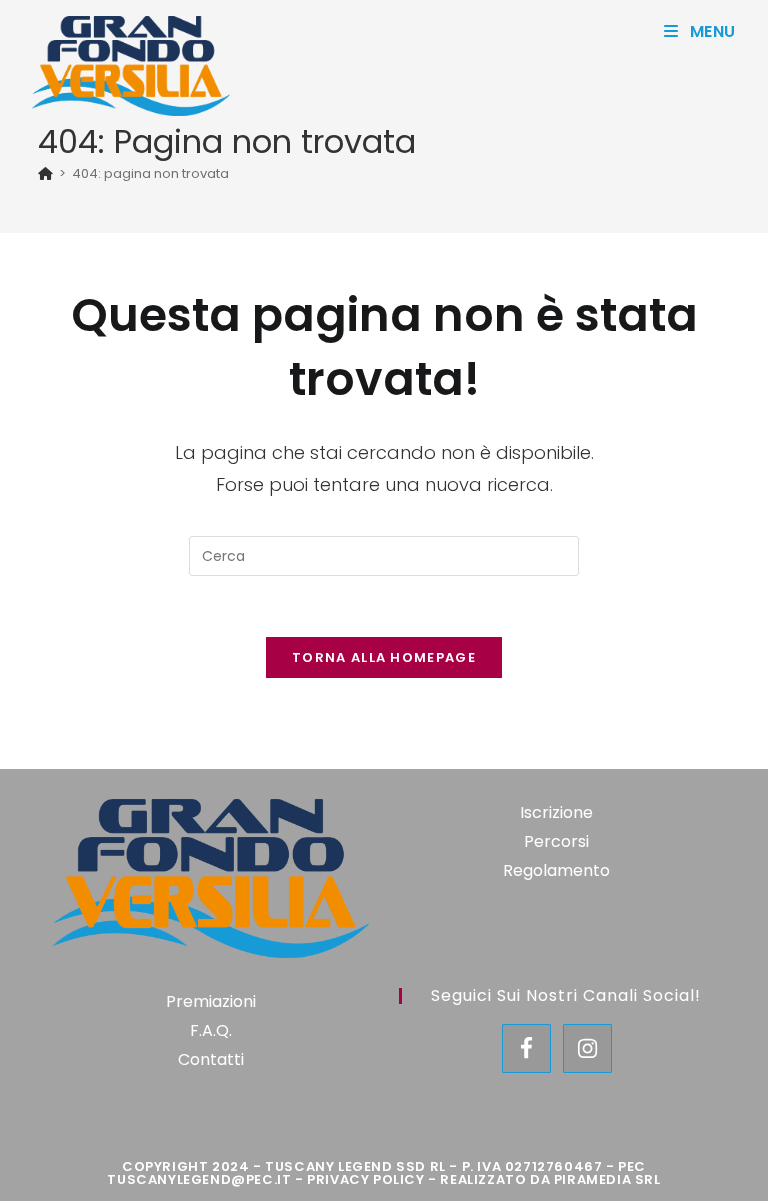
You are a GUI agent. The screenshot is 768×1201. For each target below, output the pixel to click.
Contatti (211, 1059)
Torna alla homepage (384, 657)
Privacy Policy (365, 1179)
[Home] (45, 173)
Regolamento (556, 870)
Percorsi (556, 841)
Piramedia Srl (607, 1179)
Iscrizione (556, 812)
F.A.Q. (211, 1030)
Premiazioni (211, 1001)
